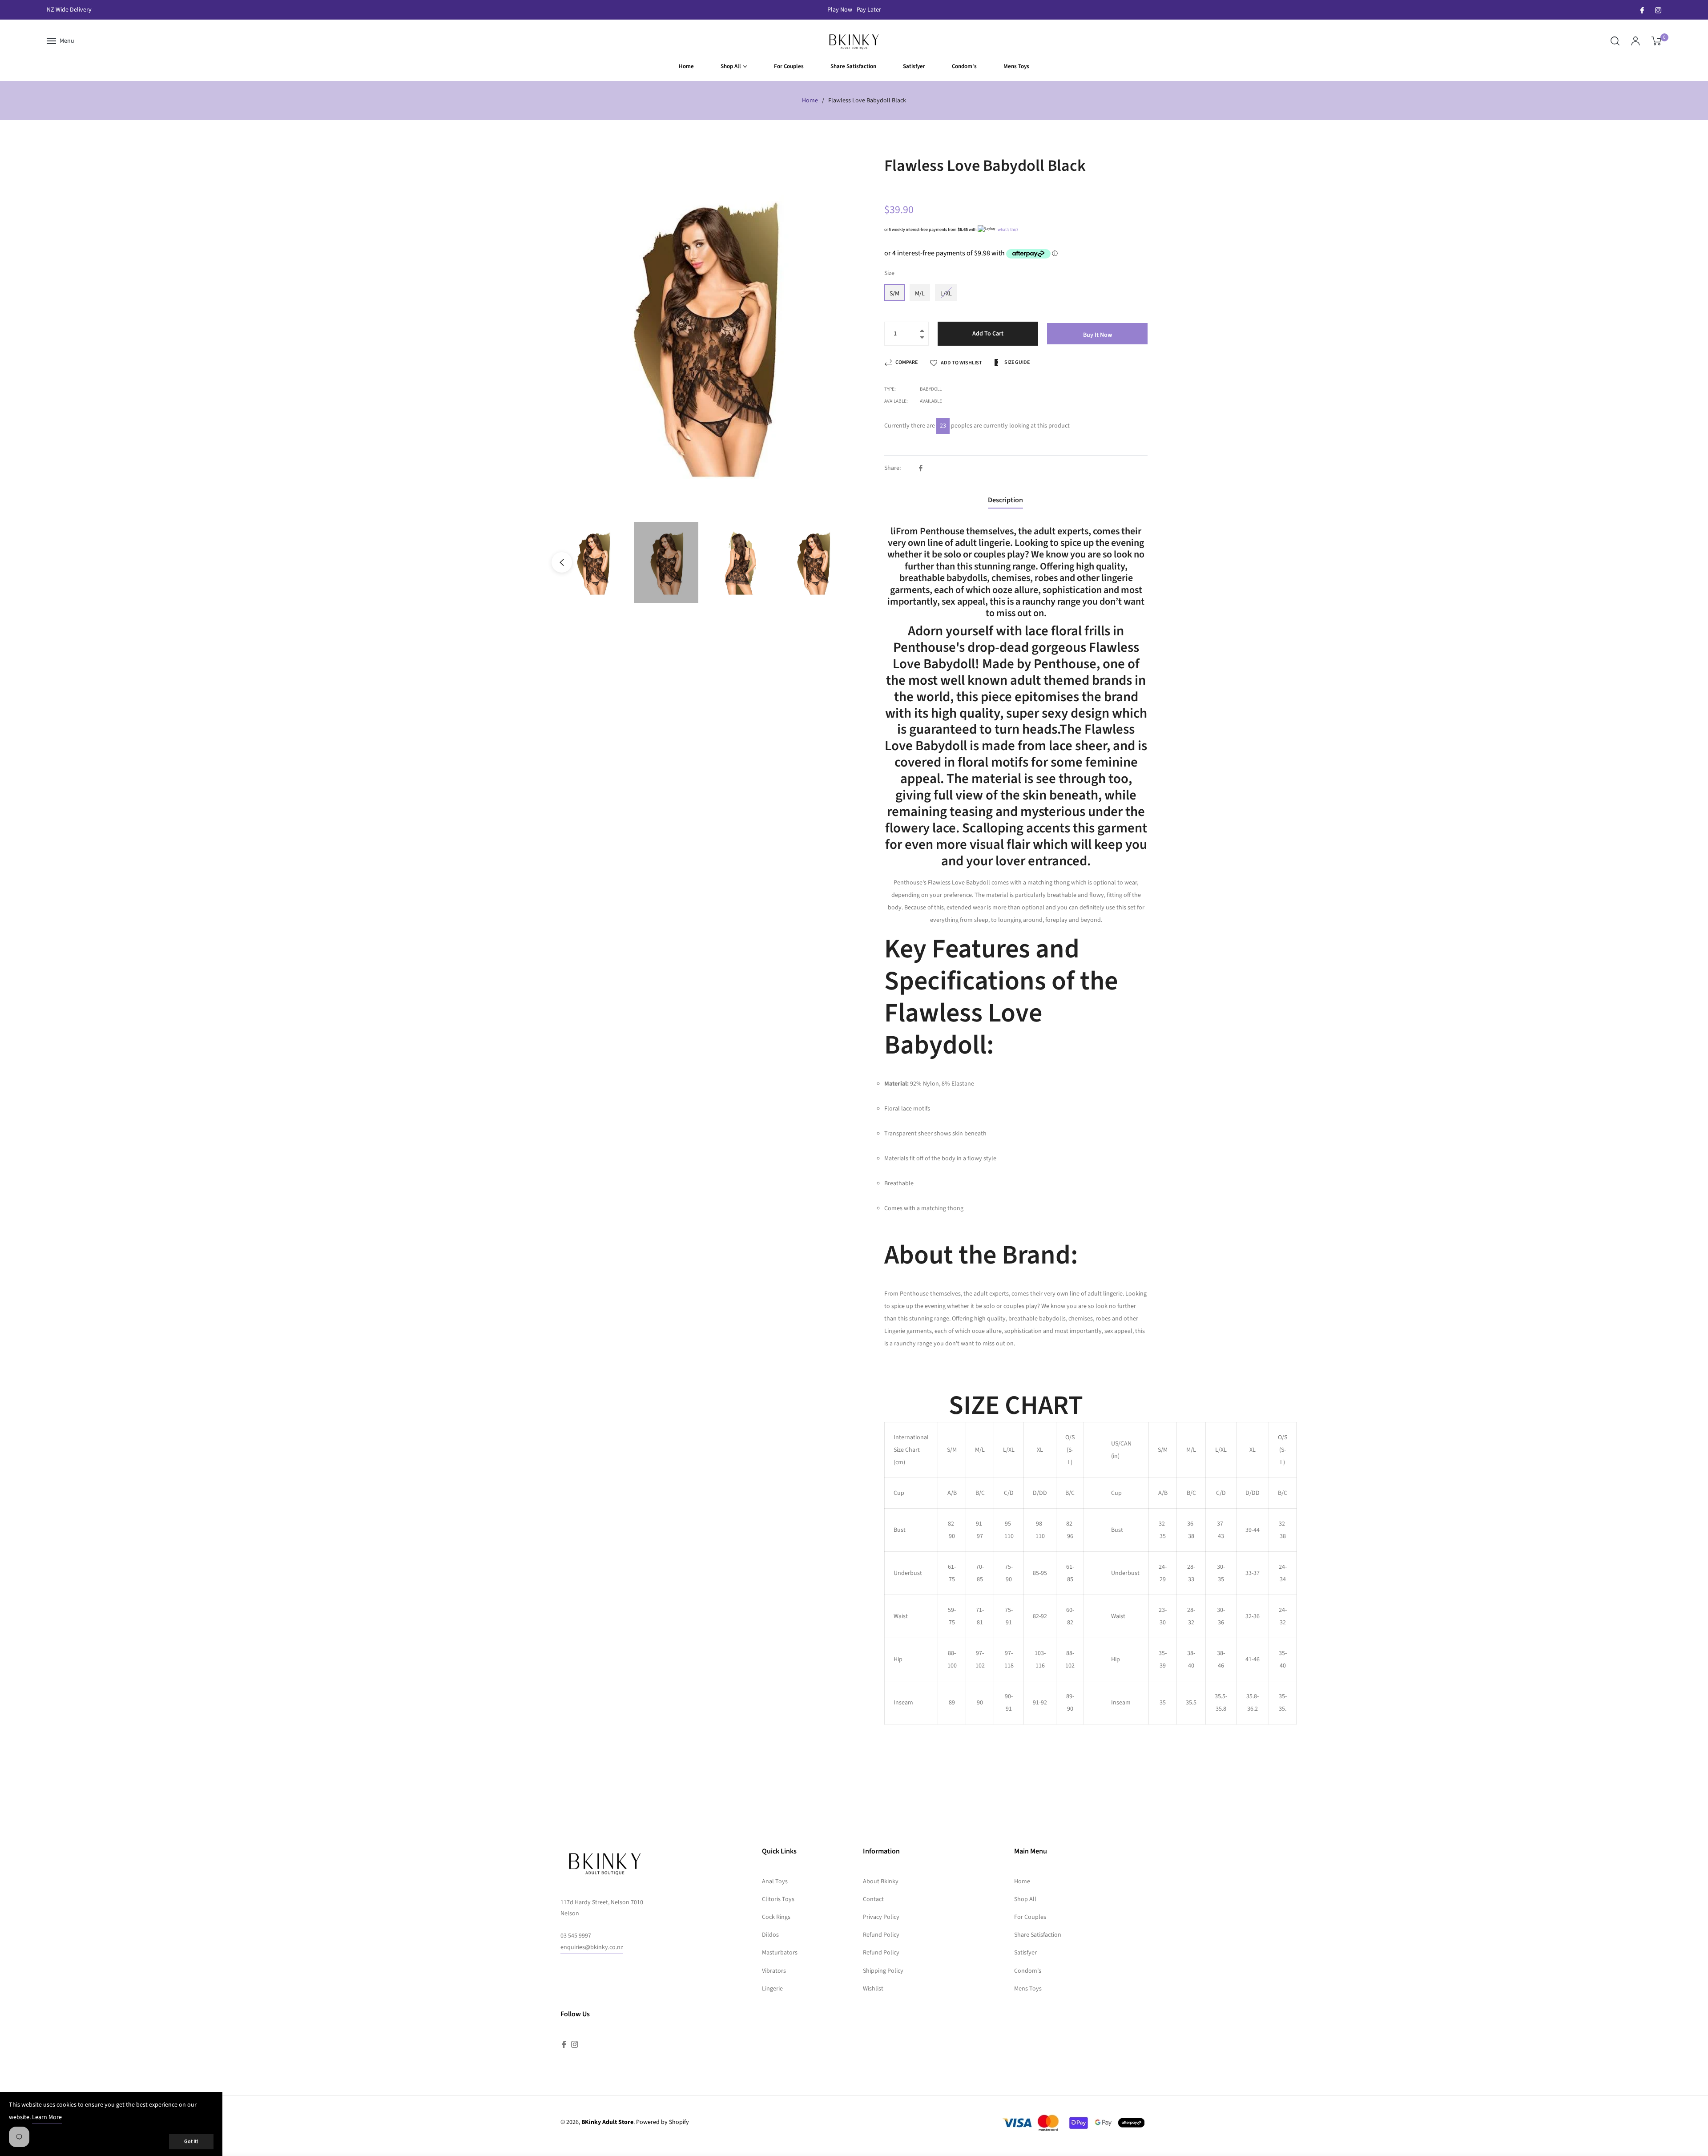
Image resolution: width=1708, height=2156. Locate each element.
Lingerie (772, 1989)
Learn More (47, 2117)
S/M (894, 294)
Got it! (191, 2142)
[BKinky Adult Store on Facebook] (1642, 10)
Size (889, 273)
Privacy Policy (881, 1917)
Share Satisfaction (1038, 1935)
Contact (873, 1899)
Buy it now (1098, 335)
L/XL (946, 294)
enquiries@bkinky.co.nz (592, 1947)
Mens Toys (1028, 1989)
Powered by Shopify (663, 2122)
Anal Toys (775, 1881)
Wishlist (873, 1989)
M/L (920, 294)
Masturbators (780, 1953)
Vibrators (774, 1971)
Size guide (1017, 362)
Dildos (770, 1935)
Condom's (1028, 1971)
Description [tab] (1005, 500)
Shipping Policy (883, 1971)
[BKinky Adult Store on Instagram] (1658, 10)
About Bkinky (881, 1881)
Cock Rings (776, 1917)
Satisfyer (1025, 1953)
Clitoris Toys (778, 1899)
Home (810, 101)
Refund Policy (881, 1935)
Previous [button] (562, 562)
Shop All (1025, 1899)
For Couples (1030, 1917)
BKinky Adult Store (607, 2122)
